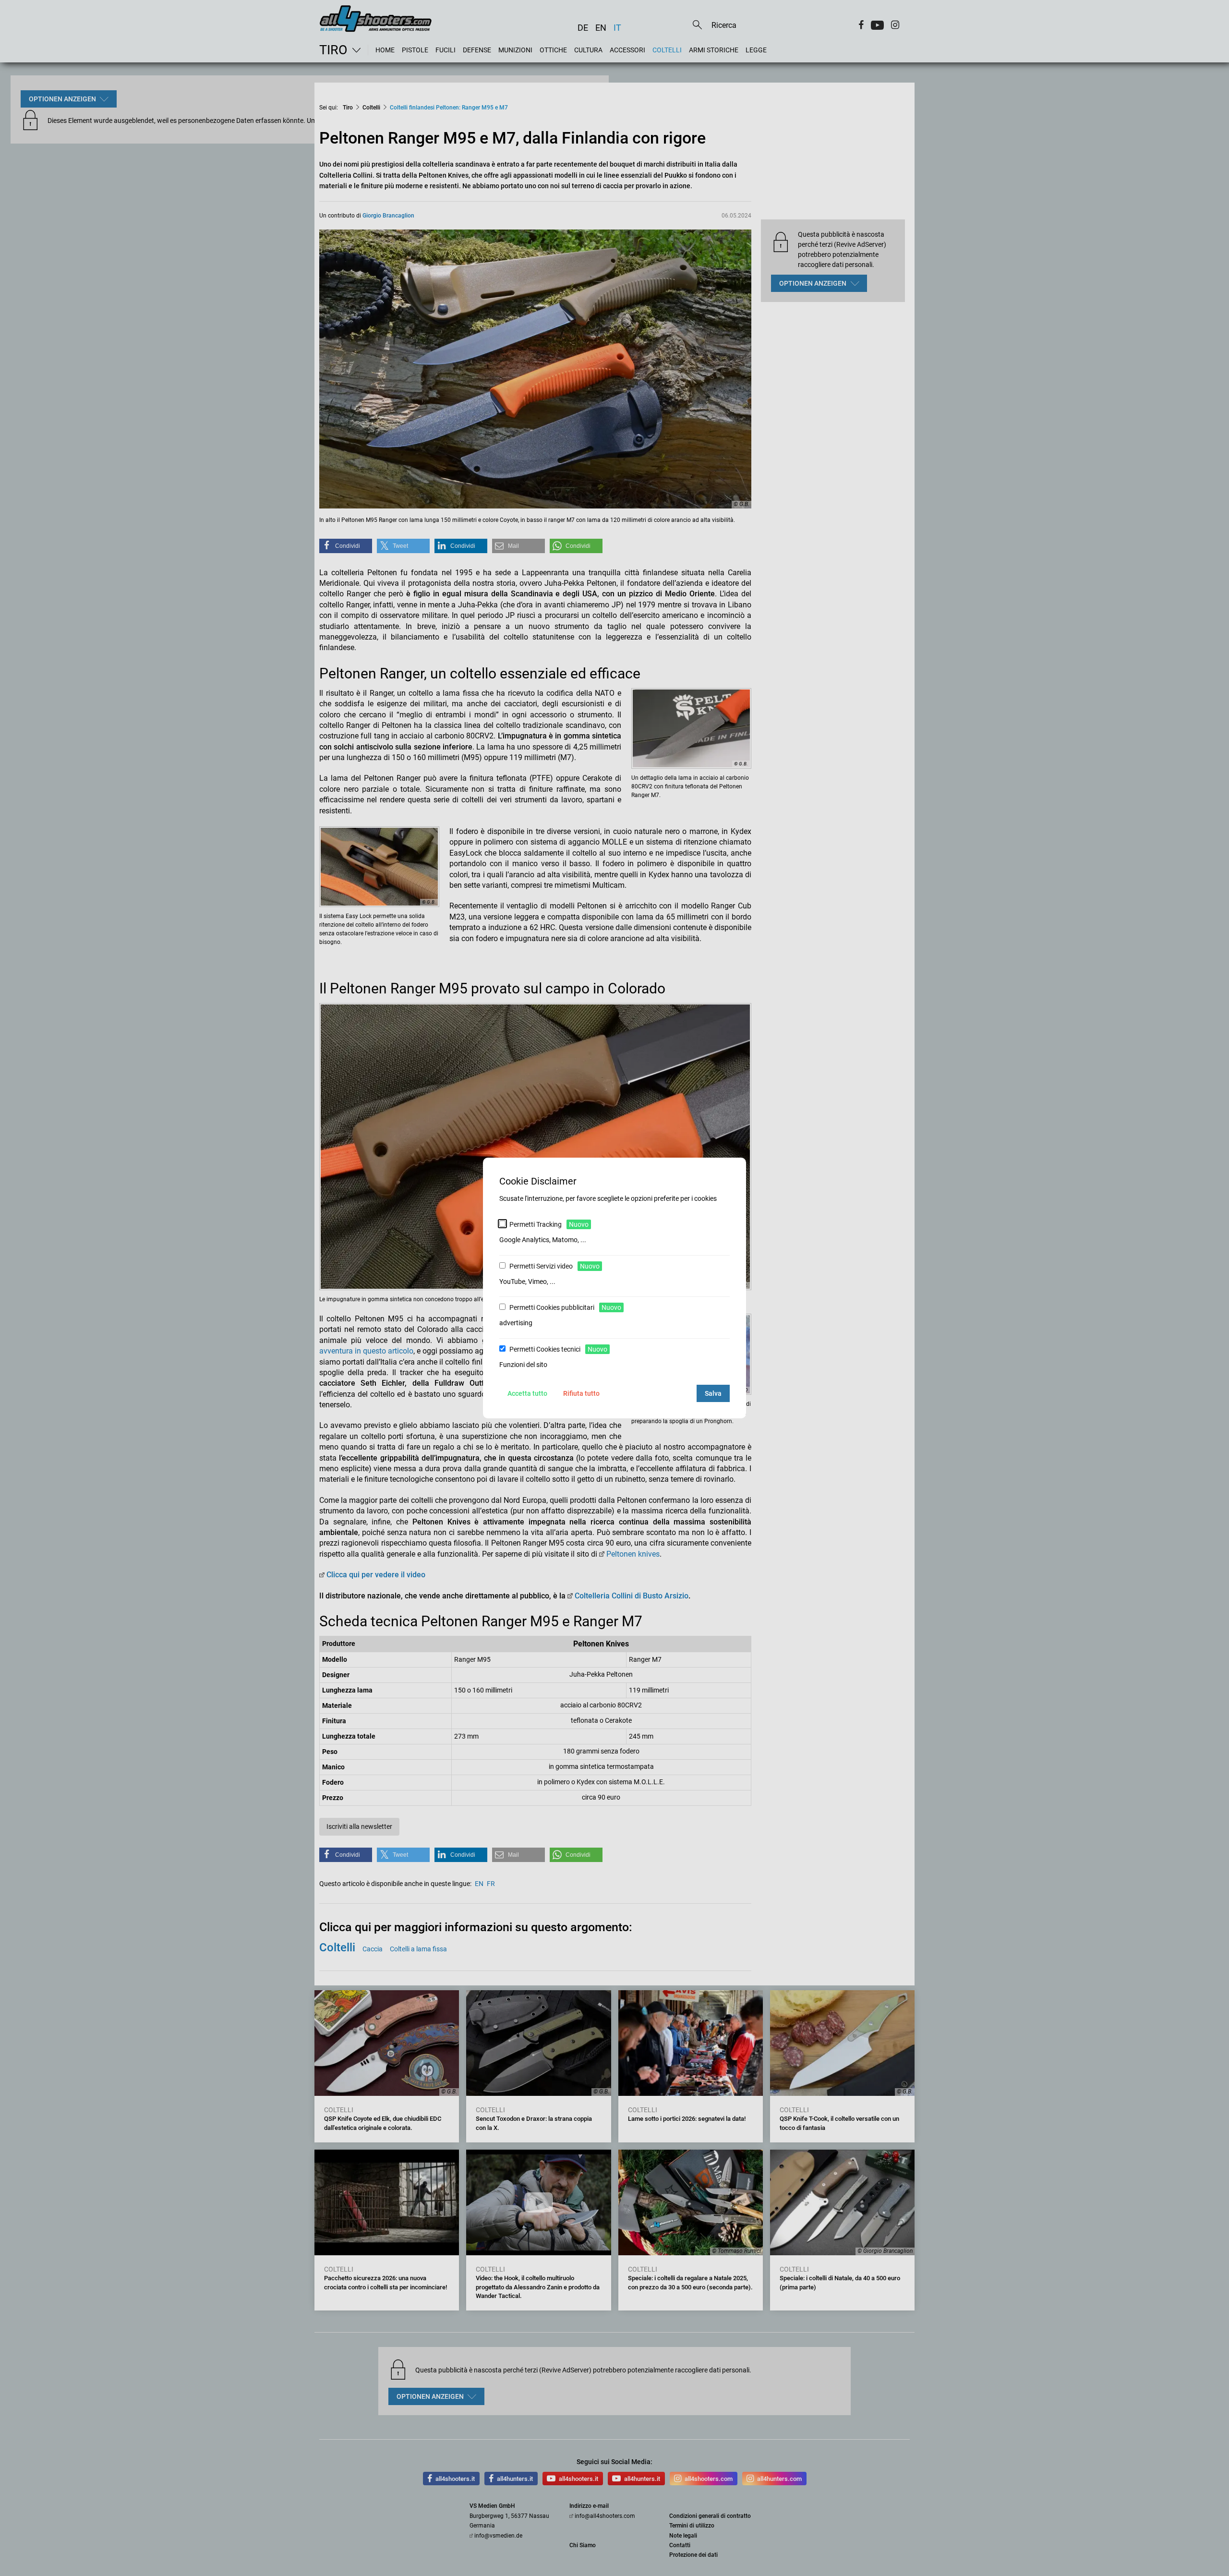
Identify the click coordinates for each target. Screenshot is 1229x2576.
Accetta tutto (527, 1393)
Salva (713, 1393)
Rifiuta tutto (581, 1393)
